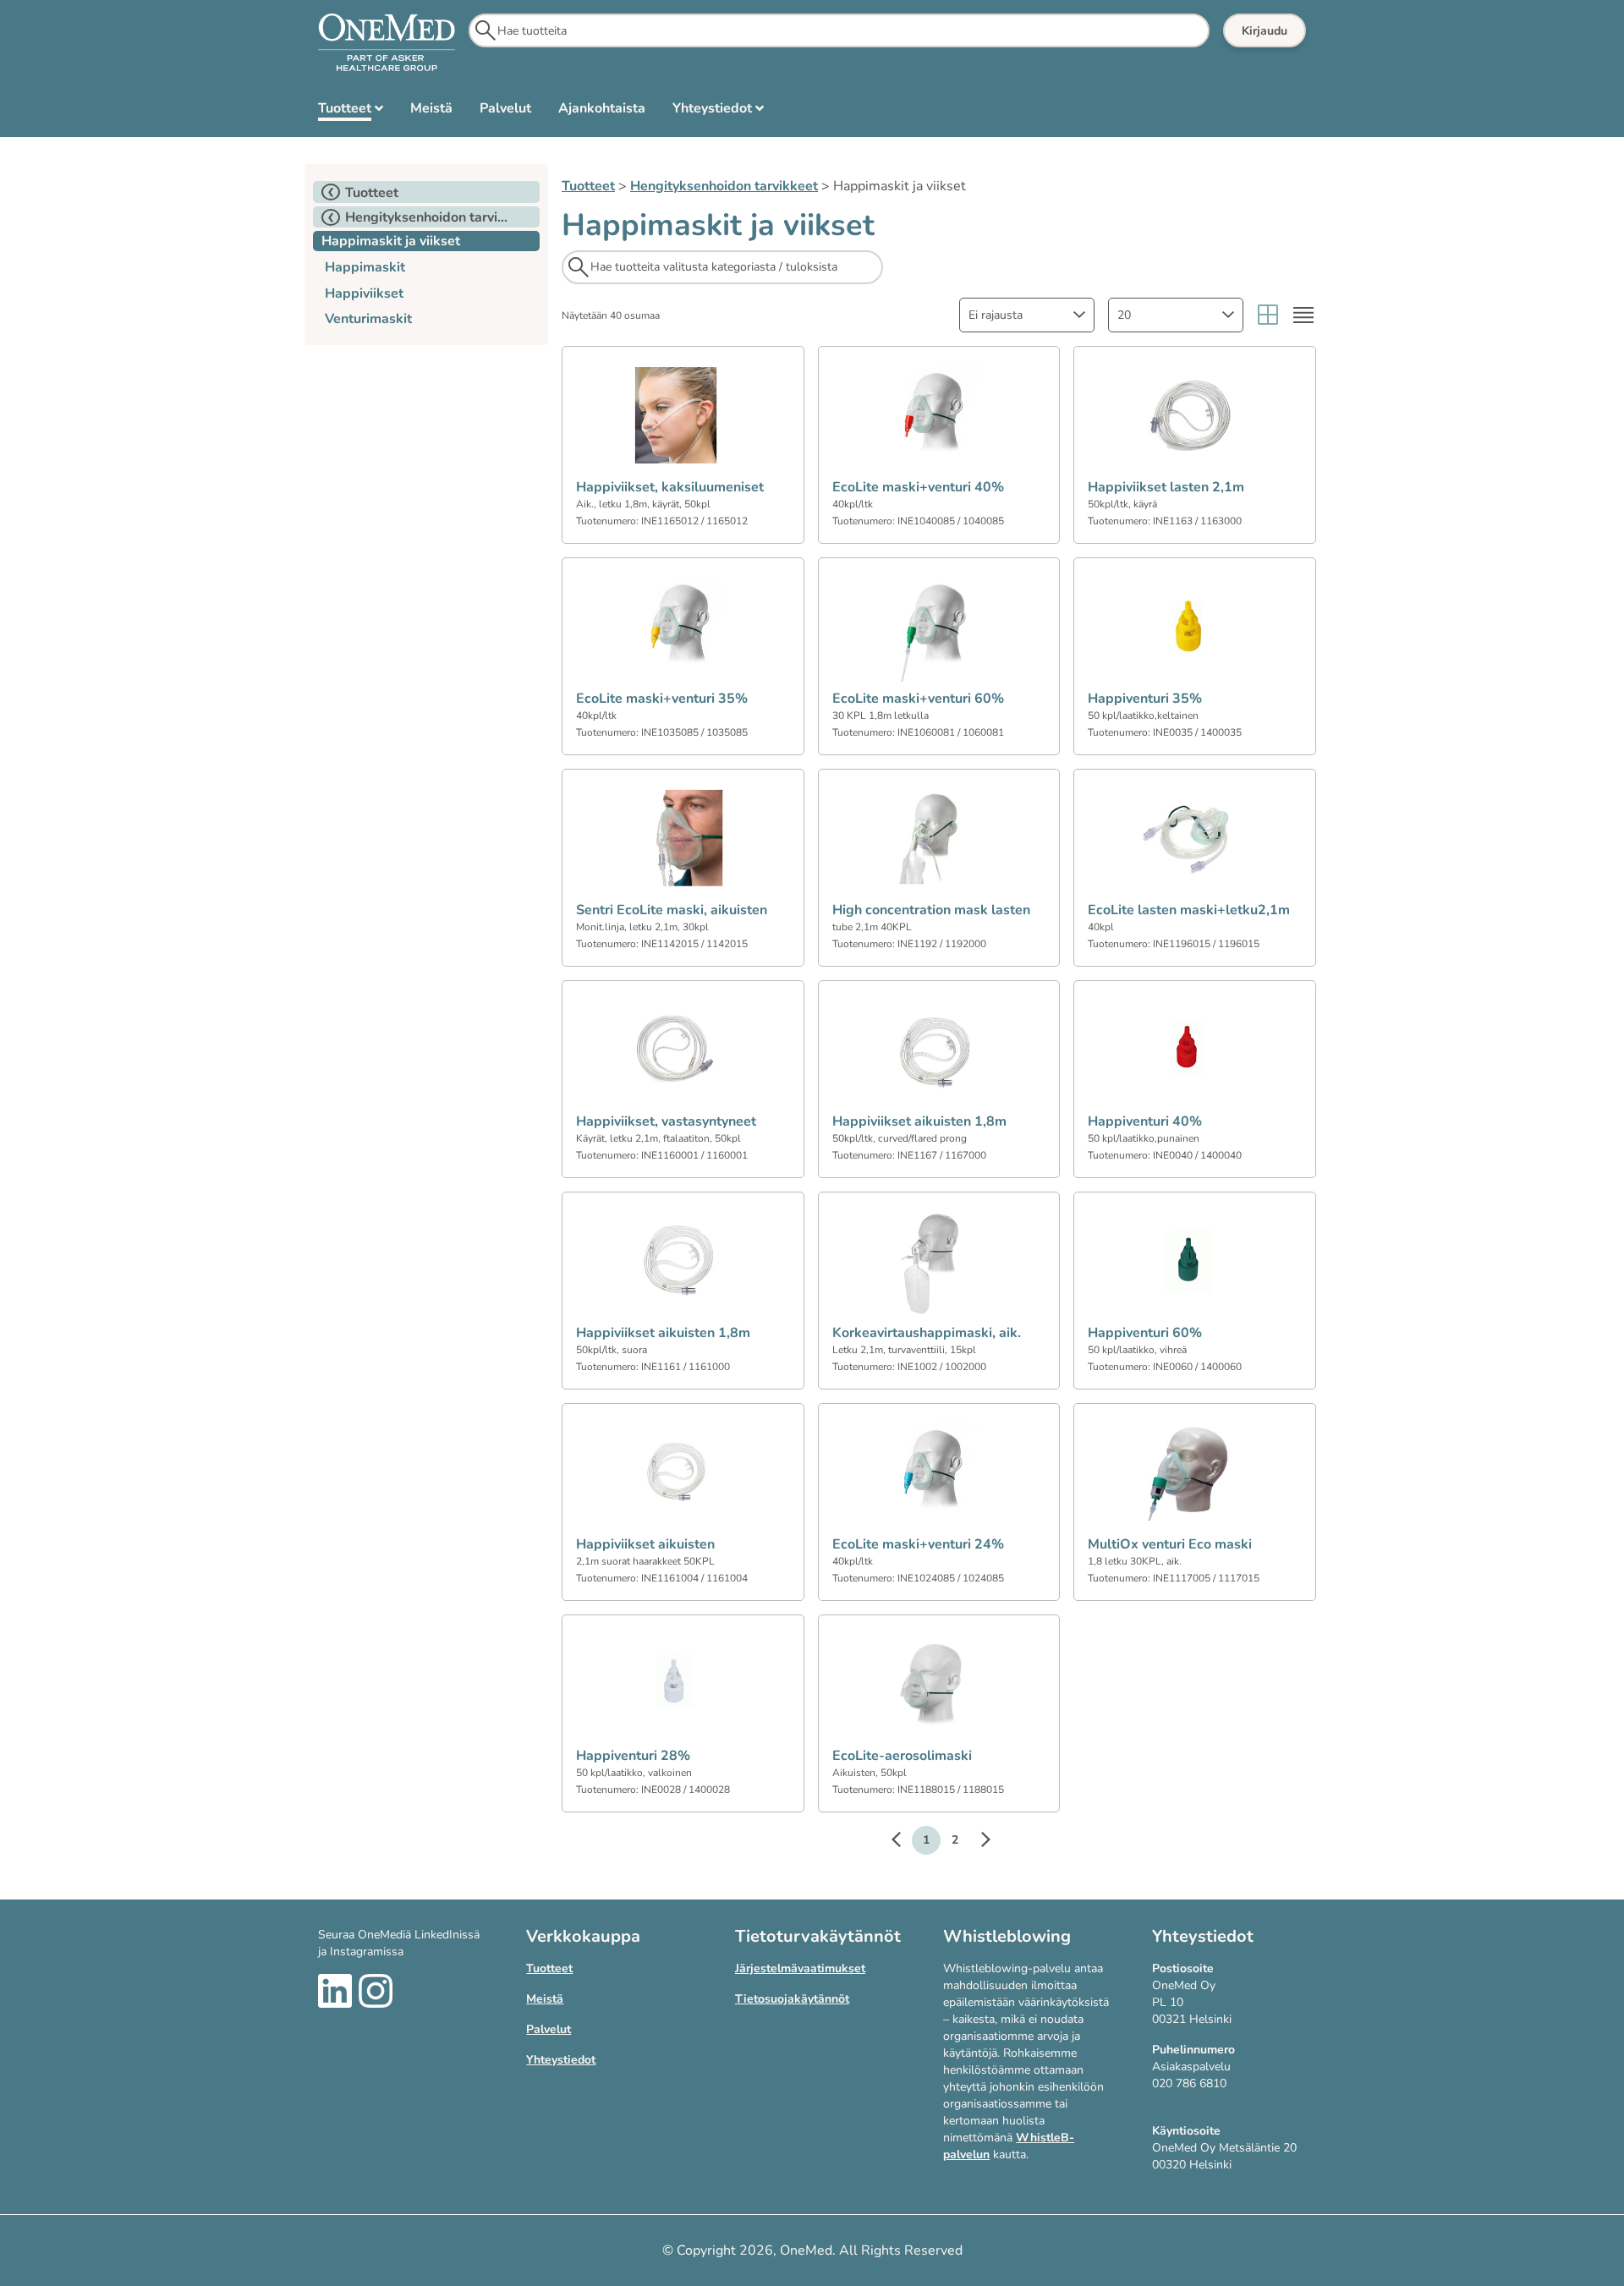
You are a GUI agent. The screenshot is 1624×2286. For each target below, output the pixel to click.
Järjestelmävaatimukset (800, 1968)
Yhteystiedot (561, 2060)
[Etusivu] (387, 43)
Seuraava (977, 1842)
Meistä (545, 1999)
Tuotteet (588, 186)
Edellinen (904, 1842)
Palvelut (549, 2029)
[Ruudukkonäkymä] (1268, 315)
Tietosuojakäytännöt (792, 1999)
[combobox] (1027, 315)
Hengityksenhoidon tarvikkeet (724, 186)
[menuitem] (351, 112)
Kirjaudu (1265, 31)
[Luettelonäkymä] (1303, 315)
